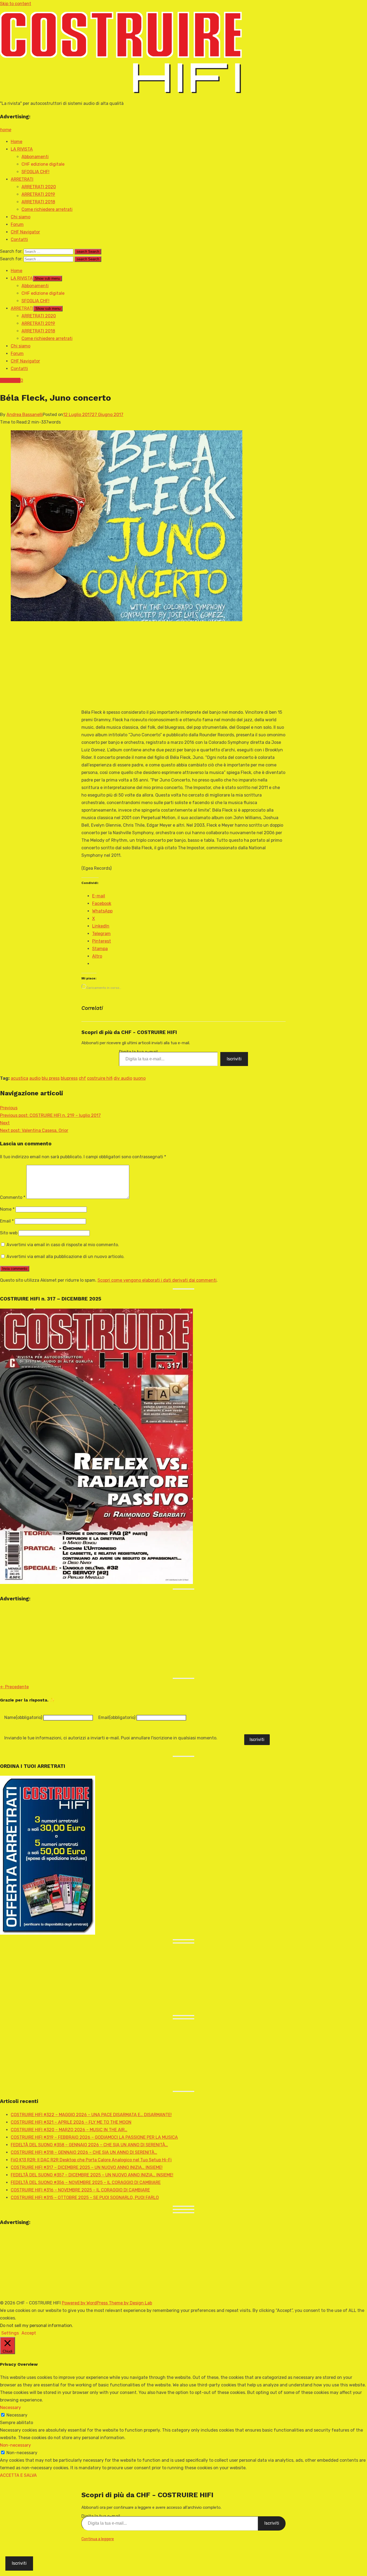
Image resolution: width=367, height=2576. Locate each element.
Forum (17, 224)
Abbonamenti (35, 157)
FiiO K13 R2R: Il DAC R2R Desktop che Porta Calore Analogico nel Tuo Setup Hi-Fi (91, 2160)
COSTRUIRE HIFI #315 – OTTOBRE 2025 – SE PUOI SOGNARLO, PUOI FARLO (85, 2197)
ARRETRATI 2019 (38, 194)
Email (7, 1221)
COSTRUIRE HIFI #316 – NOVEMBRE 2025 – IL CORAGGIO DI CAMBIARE (80, 2190)
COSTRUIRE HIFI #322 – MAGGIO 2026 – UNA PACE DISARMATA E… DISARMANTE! (91, 2115)
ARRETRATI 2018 (38, 202)
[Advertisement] (173, 666)
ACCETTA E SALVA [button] (18, 2475)
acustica (19, 1078)
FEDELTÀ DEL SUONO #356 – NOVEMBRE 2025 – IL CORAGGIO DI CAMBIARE (86, 2182)
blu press (51, 1078)
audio (35, 1078)
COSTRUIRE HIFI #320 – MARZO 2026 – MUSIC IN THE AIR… (69, 2130)
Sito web (9, 1233)
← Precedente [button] (14, 1687)
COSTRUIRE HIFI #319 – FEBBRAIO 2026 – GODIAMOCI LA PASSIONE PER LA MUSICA (94, 2137)
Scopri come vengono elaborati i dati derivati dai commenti (157, 1280)
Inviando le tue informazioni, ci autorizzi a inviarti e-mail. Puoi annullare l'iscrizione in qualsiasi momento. (111, 1738)
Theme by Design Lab (130, 2303)
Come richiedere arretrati (47, 209)
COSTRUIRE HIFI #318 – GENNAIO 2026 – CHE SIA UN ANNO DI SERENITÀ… (84, 2152)
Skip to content (16, 4)
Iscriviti (234, 1059)
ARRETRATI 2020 (39, 187)
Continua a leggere (98, 2539)
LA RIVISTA (22, 149)
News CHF (10, 380)
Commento (13, 1197)
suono (139, 1078)
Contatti (19, 239)
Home (17, 142)
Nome (7, 1209)
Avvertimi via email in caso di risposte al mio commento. (63, 1245)
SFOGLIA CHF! (35, 172)
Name (23, 1717)
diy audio (123, 1078)
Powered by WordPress (85, 2303)
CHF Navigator (25, 232)
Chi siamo (21, 217)
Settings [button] (10, 2333)
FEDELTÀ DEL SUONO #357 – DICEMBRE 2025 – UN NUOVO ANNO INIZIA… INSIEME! (92, 2175)
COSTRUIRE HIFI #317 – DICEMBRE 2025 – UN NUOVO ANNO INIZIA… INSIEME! (87, 2167)
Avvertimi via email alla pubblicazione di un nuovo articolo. (65, 1257)
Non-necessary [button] (15, 2445)
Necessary (17, 2415)
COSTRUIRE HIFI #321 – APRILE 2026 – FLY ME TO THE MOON (71, 2122)
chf (82, 1078)
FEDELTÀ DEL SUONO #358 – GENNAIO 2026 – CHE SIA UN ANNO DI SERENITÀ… (89, 2145)
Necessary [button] (10, 2408)
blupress (69, 1078)
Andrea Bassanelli (25, 415)
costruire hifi (100, 1078)
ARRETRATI (22, 179)
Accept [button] (29, 2333)
